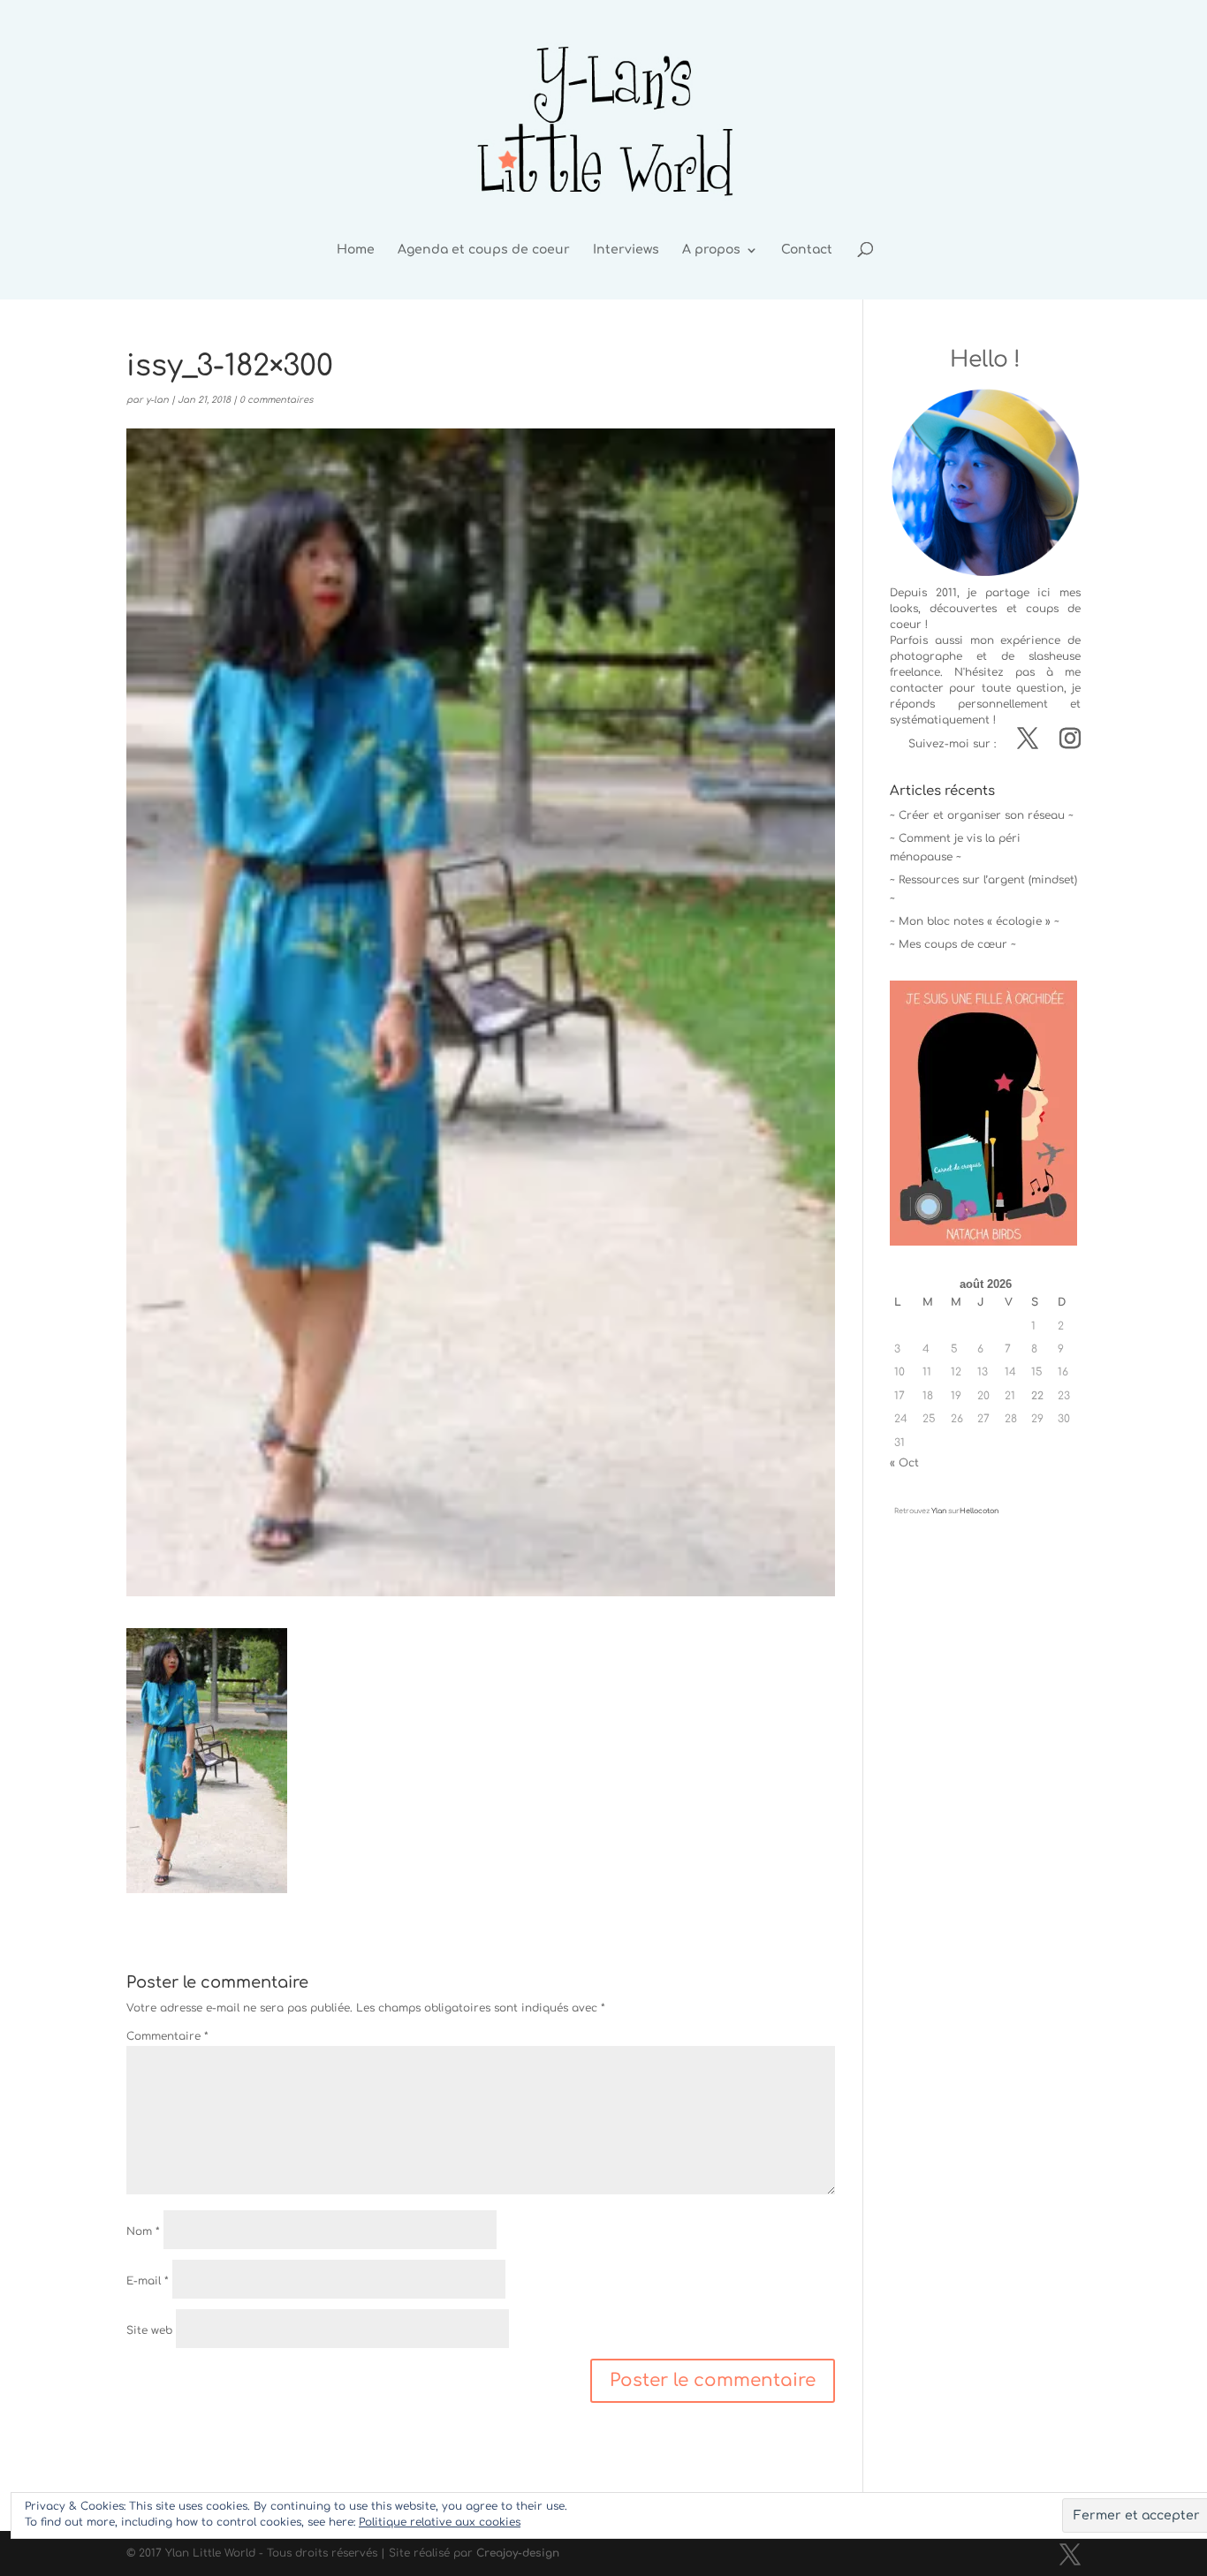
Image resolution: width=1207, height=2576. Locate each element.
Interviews (626, 250)
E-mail (148, 2281)
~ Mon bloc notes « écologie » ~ (975, 921)
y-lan (157, 400)
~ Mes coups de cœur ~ (953, 944)
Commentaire (167, 2036)
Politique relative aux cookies (440, 2522)
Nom (143, 2231)
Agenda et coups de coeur (484, 250)
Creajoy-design (518, 2553)
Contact (807, 250)
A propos (711, 250)
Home (356, 250)
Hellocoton (979, 1511)
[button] (207, 1761)
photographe (926, 656)
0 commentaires (276, 400)
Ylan (939, 1511)
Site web (149, 2330)
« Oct (904, 1463)
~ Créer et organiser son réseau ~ (982, 815)
